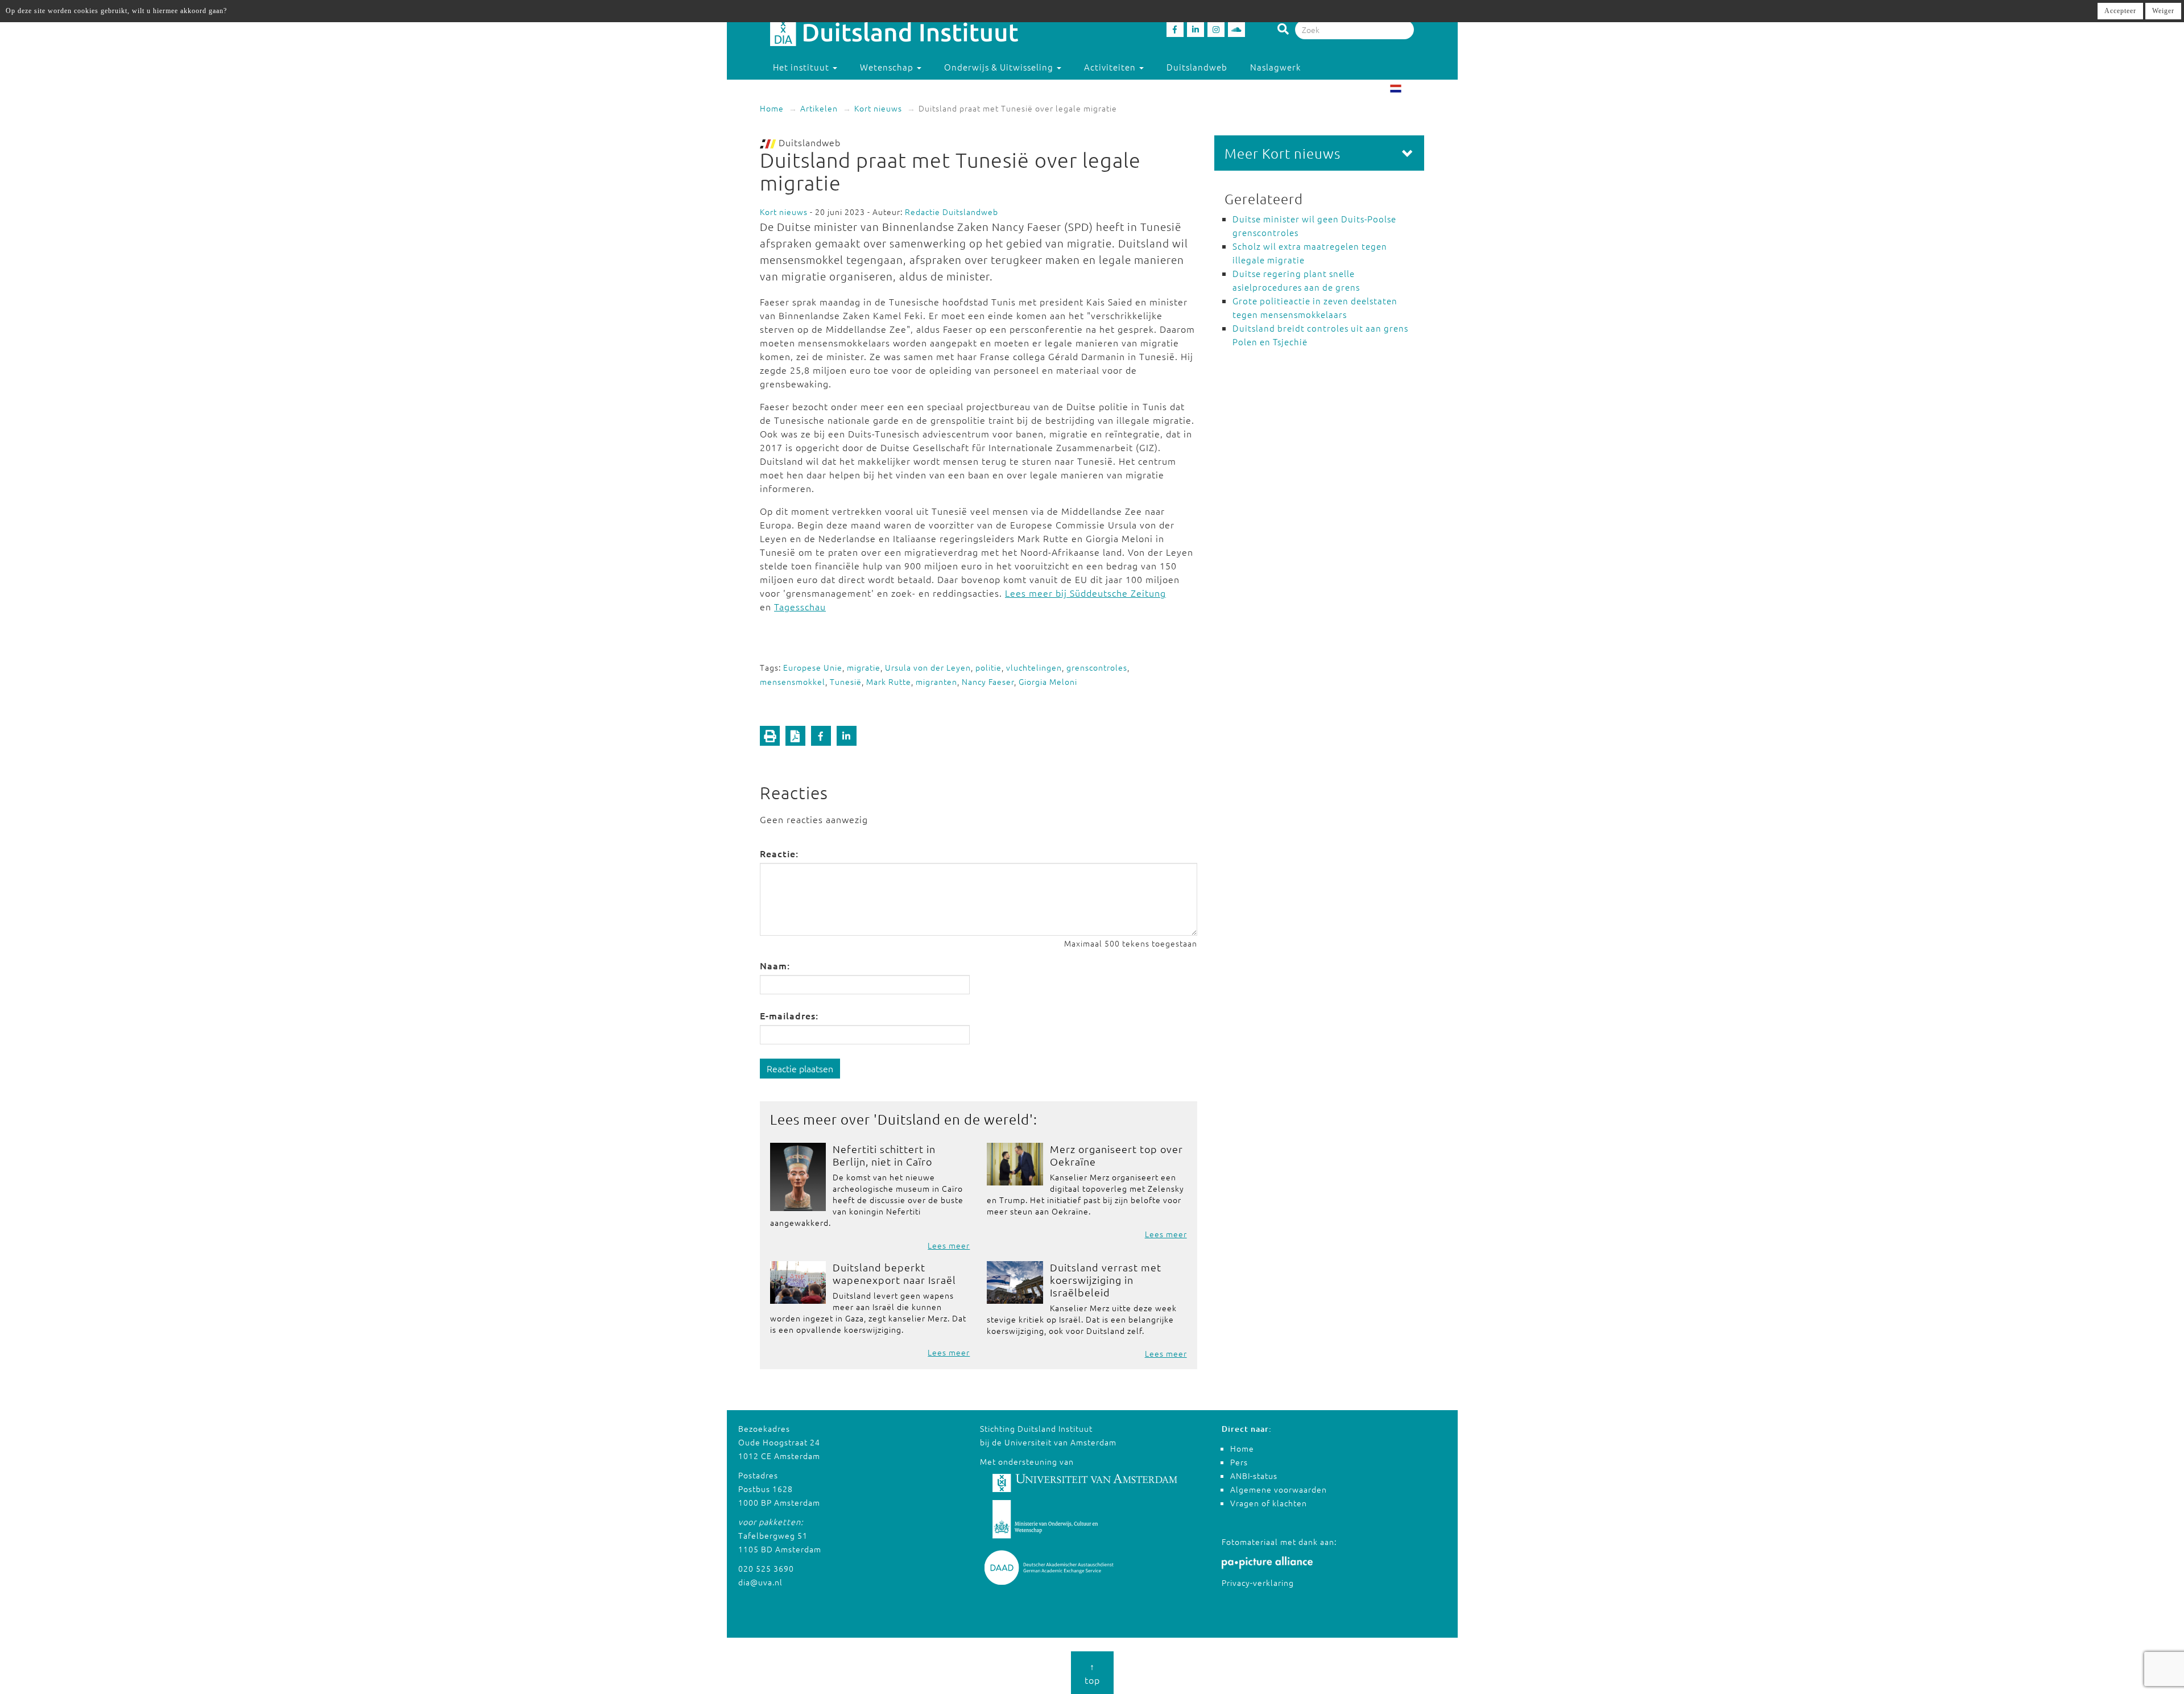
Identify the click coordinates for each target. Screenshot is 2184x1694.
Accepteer (2120, 11)
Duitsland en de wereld (954, 1119)
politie (988, 667)
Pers (1239, 1462)
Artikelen (819, 108)
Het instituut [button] (802, 67)
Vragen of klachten (1269, 1503)
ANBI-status (1254, 1476)
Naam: (775, 965)
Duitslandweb (1197, 67)
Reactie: (779, 853)
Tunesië (846, 681)
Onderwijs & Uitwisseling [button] (1000, 67)
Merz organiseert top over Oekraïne (1116, 1155)
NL (1409, 90)
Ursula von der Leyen (928, 667)
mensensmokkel (793, 681)
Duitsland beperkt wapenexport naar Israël (894, 1273)
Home (772, 108)
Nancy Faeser (988, 681)
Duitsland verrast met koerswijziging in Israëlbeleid (1106, 1280)
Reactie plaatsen (800, 1068)
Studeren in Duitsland (821, 90)
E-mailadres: (789, 1015)
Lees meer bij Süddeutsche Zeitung (1085, 593)
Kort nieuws (878, 108)
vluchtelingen (1034, 667)
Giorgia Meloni (1048, 681)
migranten (936, 681)
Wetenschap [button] (888, 67)
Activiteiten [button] (1111, 67)
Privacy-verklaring (1258, 1583)
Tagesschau (800, 606)
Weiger (2163, 11)
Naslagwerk (1275, 67)
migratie (864, 667)
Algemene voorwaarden (1279, 1489)
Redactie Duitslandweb (952, 212)
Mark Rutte (889, 681)
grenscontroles (1097, 667)
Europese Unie (813, 667)
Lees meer (949, 1245)
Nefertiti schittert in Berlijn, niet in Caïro (884, 1155)
